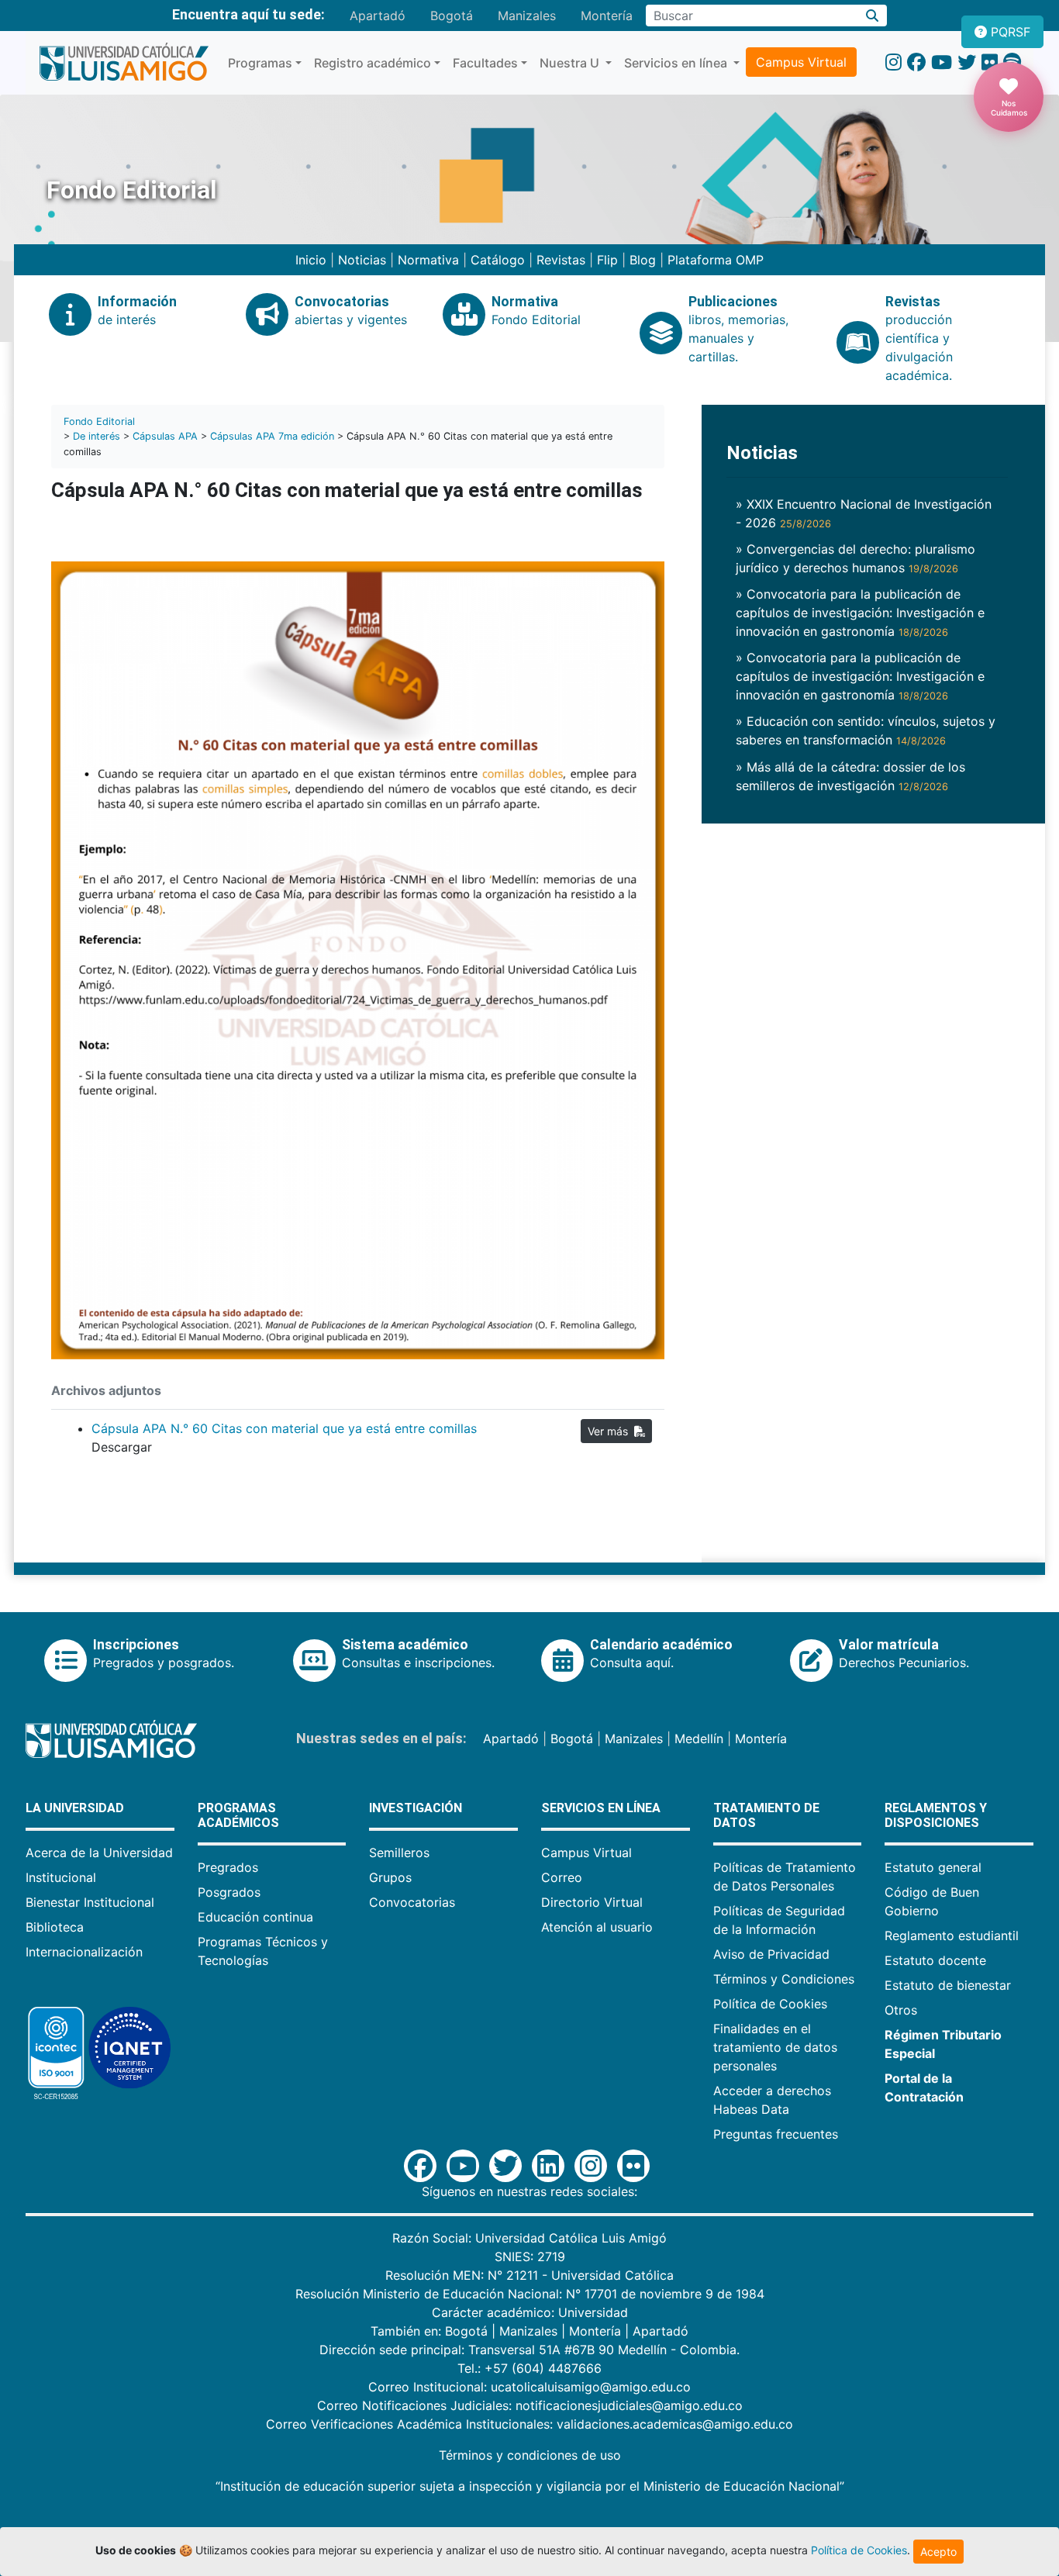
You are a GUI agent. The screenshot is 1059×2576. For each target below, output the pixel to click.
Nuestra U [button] (571, 63)
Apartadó (378, 16)
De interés (97, 436)
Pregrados (228, 1867)
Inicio (311, 260)
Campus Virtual (801, 62)
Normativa (428, 260)
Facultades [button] (485, 63)
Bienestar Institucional (90, 1902)
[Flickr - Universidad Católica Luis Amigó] (990, 62)
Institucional (61, 1877)
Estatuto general (933, 1867)
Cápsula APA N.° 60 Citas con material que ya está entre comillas (284, 1428)
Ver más (611, 1431)
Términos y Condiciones (784, 1979)
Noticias (362, 260)
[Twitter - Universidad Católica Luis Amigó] (967, 62)
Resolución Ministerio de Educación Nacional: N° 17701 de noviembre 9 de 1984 (530, 2294)
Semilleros (399, 1853)
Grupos (390, 1877)
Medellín (699, 1739)
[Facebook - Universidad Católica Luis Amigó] (916, 62)
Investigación (416, 1808)
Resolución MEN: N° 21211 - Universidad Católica (529, 2275)
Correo (562, 1877)
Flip (607, 260)
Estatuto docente (935, 1960)
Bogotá (452, 16)
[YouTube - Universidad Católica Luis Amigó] (942, 62)
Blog (643, 260)
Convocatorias (412, 1902)
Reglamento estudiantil (952, 1935)
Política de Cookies (770, 2004)
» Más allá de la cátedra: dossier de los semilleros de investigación (850, 776)
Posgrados (229, 1892)
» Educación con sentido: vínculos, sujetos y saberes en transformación (866, 730)
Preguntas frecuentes (776, 2134)
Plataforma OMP (716, 260)
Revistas (561, 260)
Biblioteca (55, 1927)
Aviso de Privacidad (771, 1954)
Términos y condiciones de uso (530, 2455)
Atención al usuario (597, 1927)
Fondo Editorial (99, 421)
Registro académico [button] (373, 63)
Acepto (938, 2552)
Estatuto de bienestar (948, 1985)
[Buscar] (873, 16)
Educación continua (255, 1917)
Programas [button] (260, 63)
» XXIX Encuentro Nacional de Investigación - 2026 (864, 513)
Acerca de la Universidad (99, 1853)
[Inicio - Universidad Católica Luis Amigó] (124, 63)
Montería (607, 16)
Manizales (527, 16)
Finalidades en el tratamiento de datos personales (775, 2047)
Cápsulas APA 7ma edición (272, 436)
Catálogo (498, 260)
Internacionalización (84, 1952)
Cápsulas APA (165, 436)
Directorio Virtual (592, 1902)
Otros (901, 2010)
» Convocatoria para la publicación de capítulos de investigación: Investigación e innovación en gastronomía (860, 613)
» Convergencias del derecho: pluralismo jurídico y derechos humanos (855, 558)
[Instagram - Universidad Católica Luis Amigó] (893, 62)
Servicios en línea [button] (677, 63)
